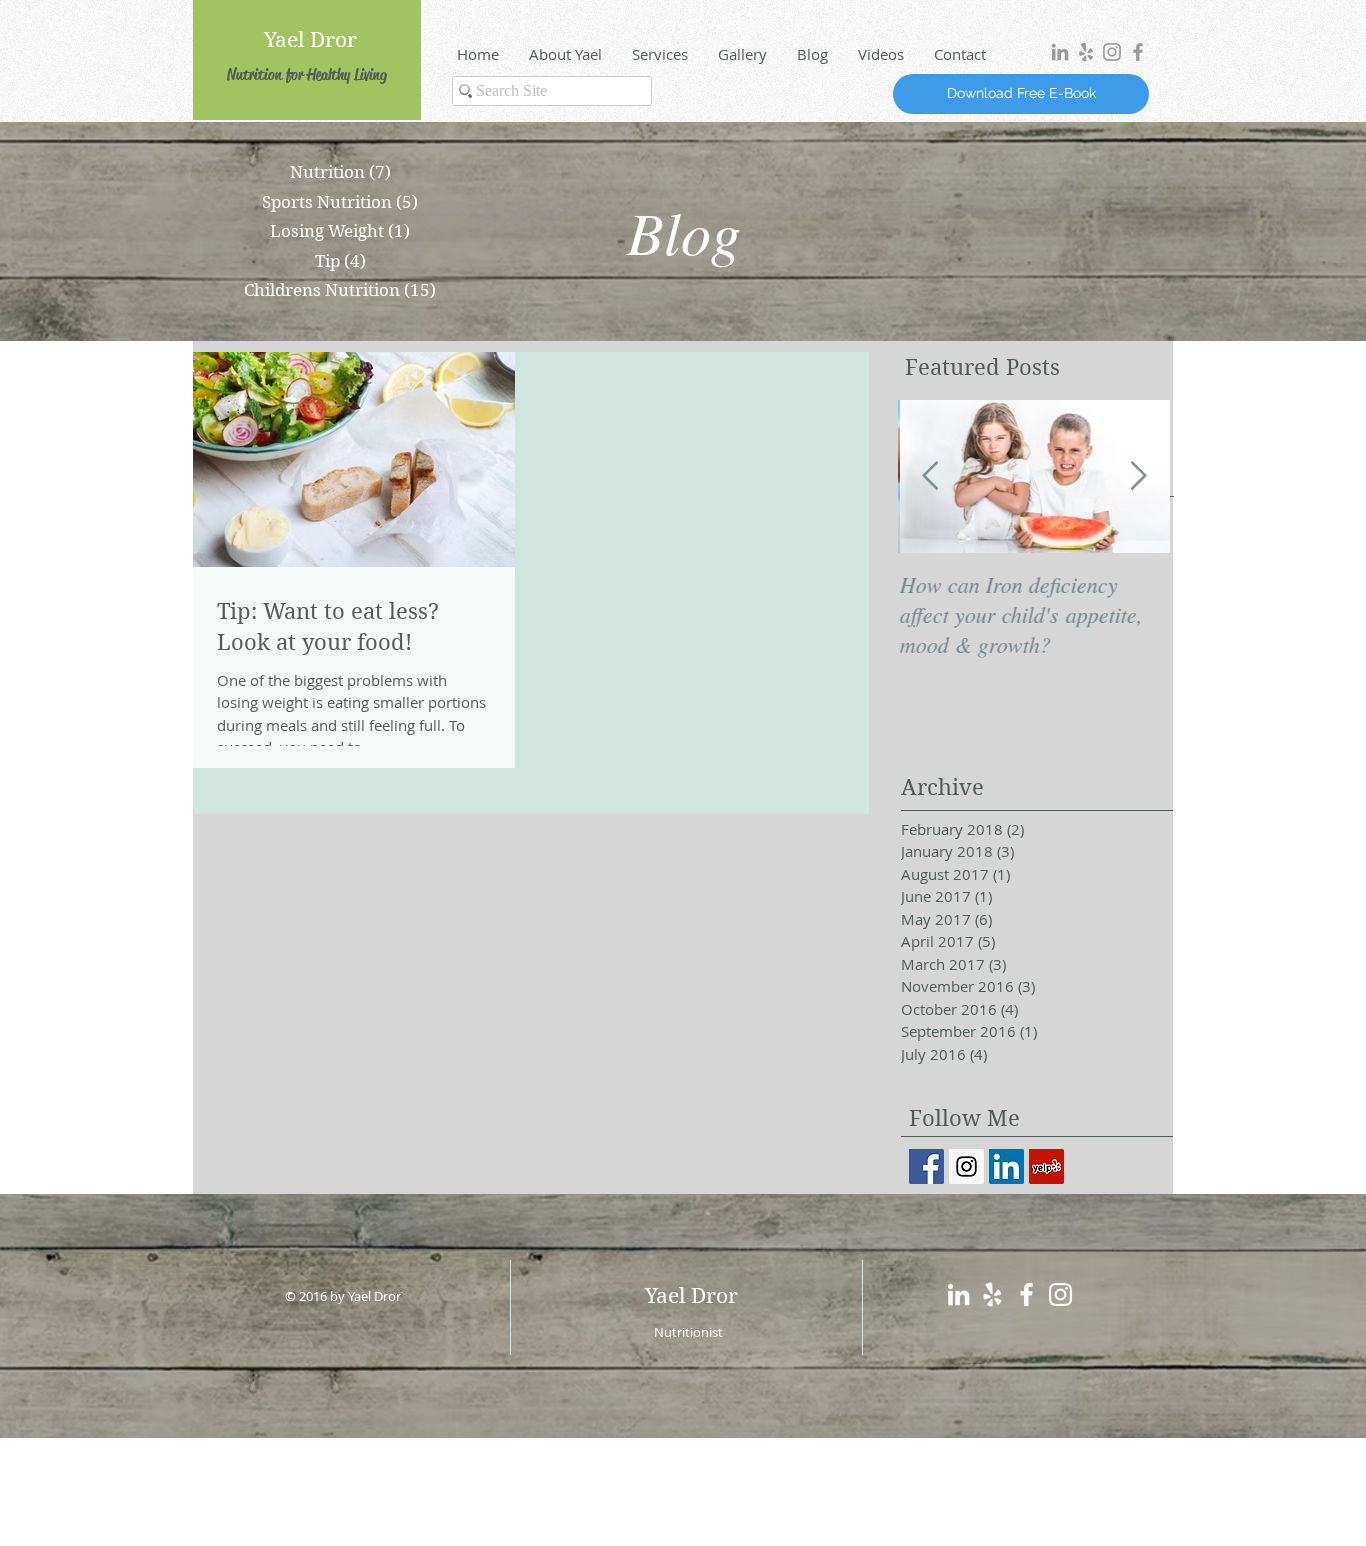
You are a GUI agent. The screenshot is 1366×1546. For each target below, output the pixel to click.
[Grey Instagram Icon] (1112, 52)
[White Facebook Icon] (1026, 1294)
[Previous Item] (930, 476)
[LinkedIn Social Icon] (1006, 1166)
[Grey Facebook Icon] (1138, 52)
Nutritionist (688, 1332)
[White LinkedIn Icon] (958, 1294)
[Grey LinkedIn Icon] (1060, 52)
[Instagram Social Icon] (966, 1166)
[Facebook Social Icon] (926, 1166)
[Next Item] (1138, 476)
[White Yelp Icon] (992, 1294)
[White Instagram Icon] (1060, 1294)
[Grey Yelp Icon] (1086, 52)
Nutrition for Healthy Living (307, 74)
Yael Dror (310, 40)
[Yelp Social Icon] (1046, 1166)
